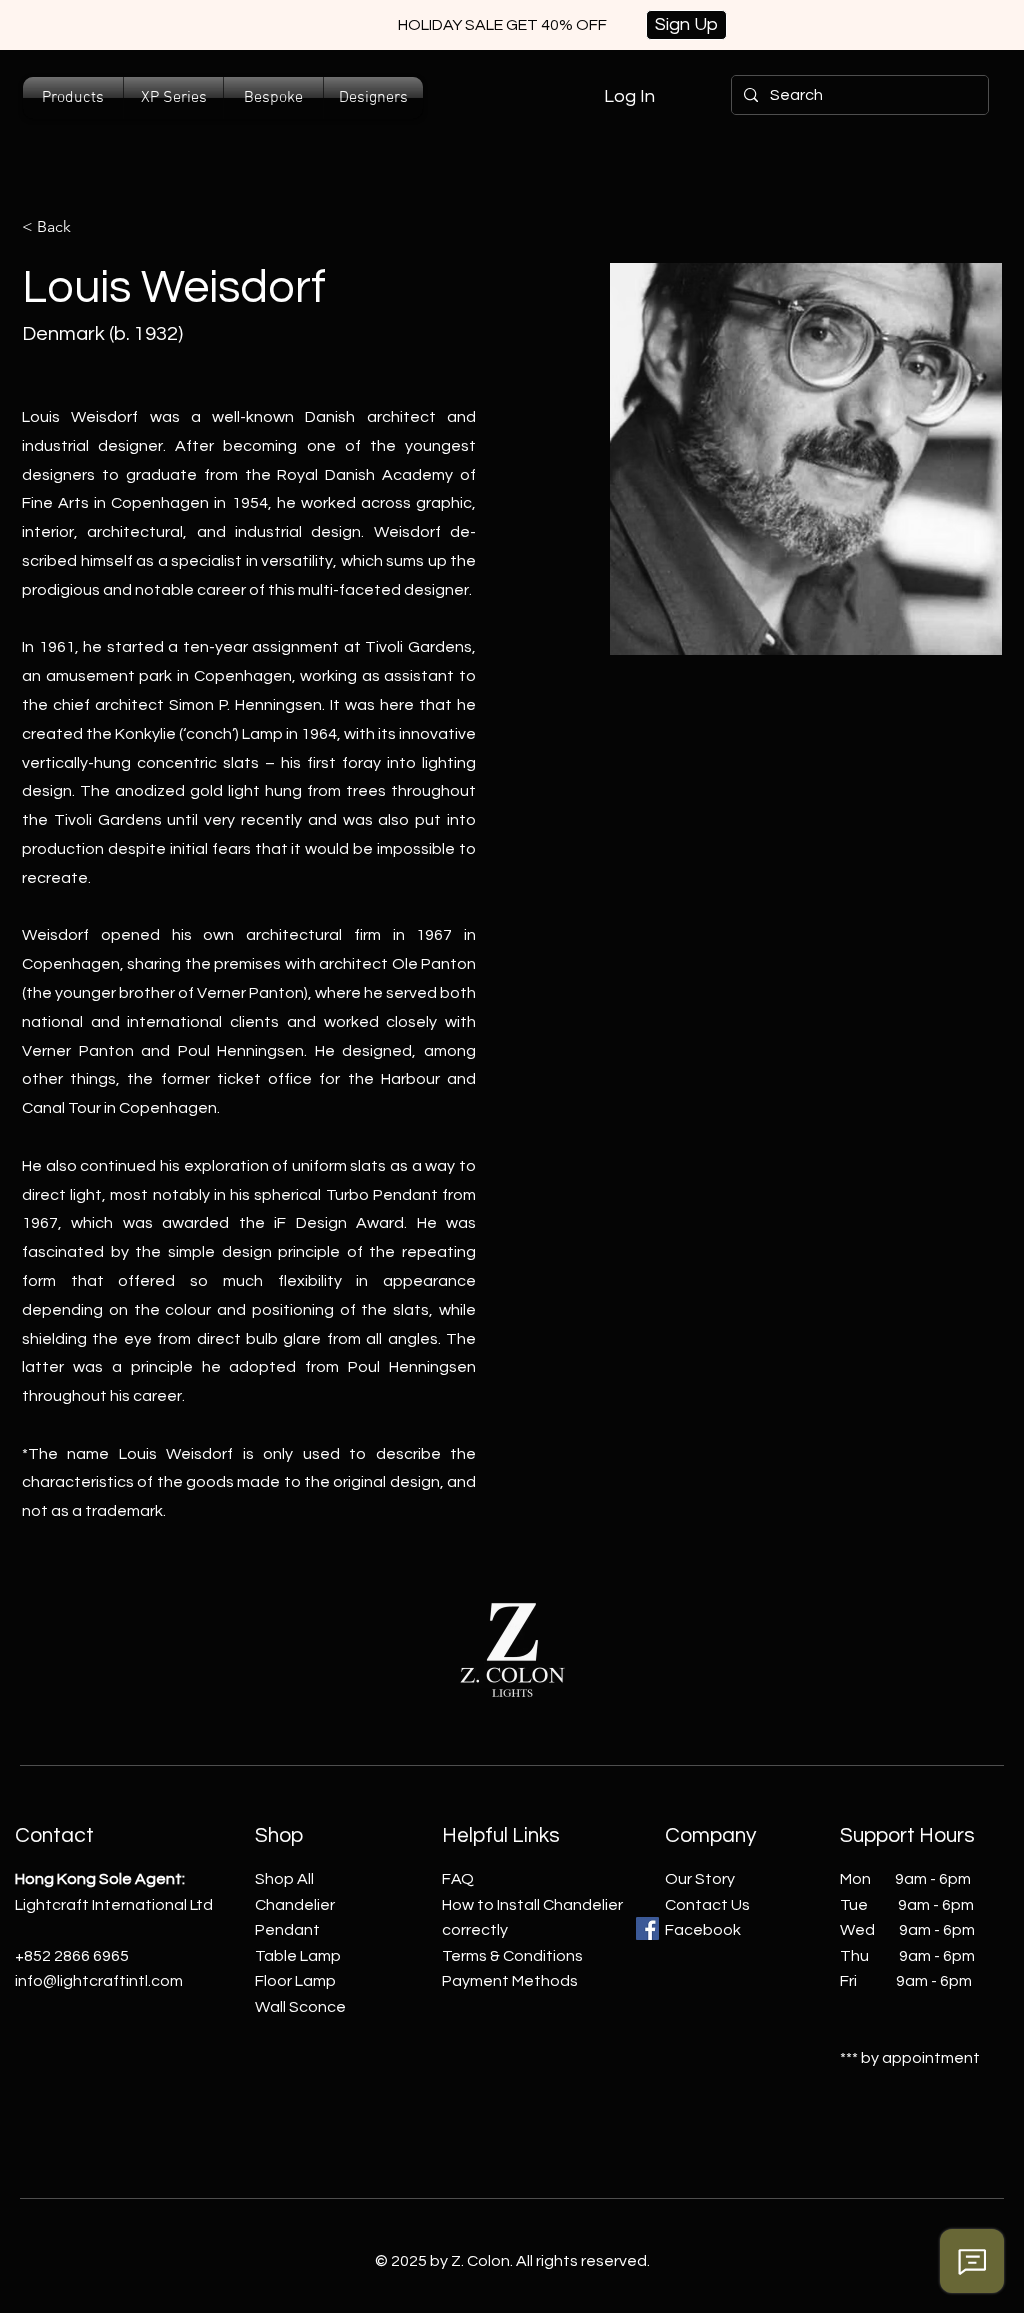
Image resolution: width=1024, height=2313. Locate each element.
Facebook (703, 1930)
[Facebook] (647, 1928)
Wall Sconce (300, 2007)
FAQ (458, 1879)
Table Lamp (298, 1956)
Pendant (287, 1930)
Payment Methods (510, 1981)
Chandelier (295, 1905)
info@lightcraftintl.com (99, 1981)
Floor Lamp (295, 1981)
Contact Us (707, 1905)
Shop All (284, 1879)
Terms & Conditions (512, 1956)
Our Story (700, 1879)
